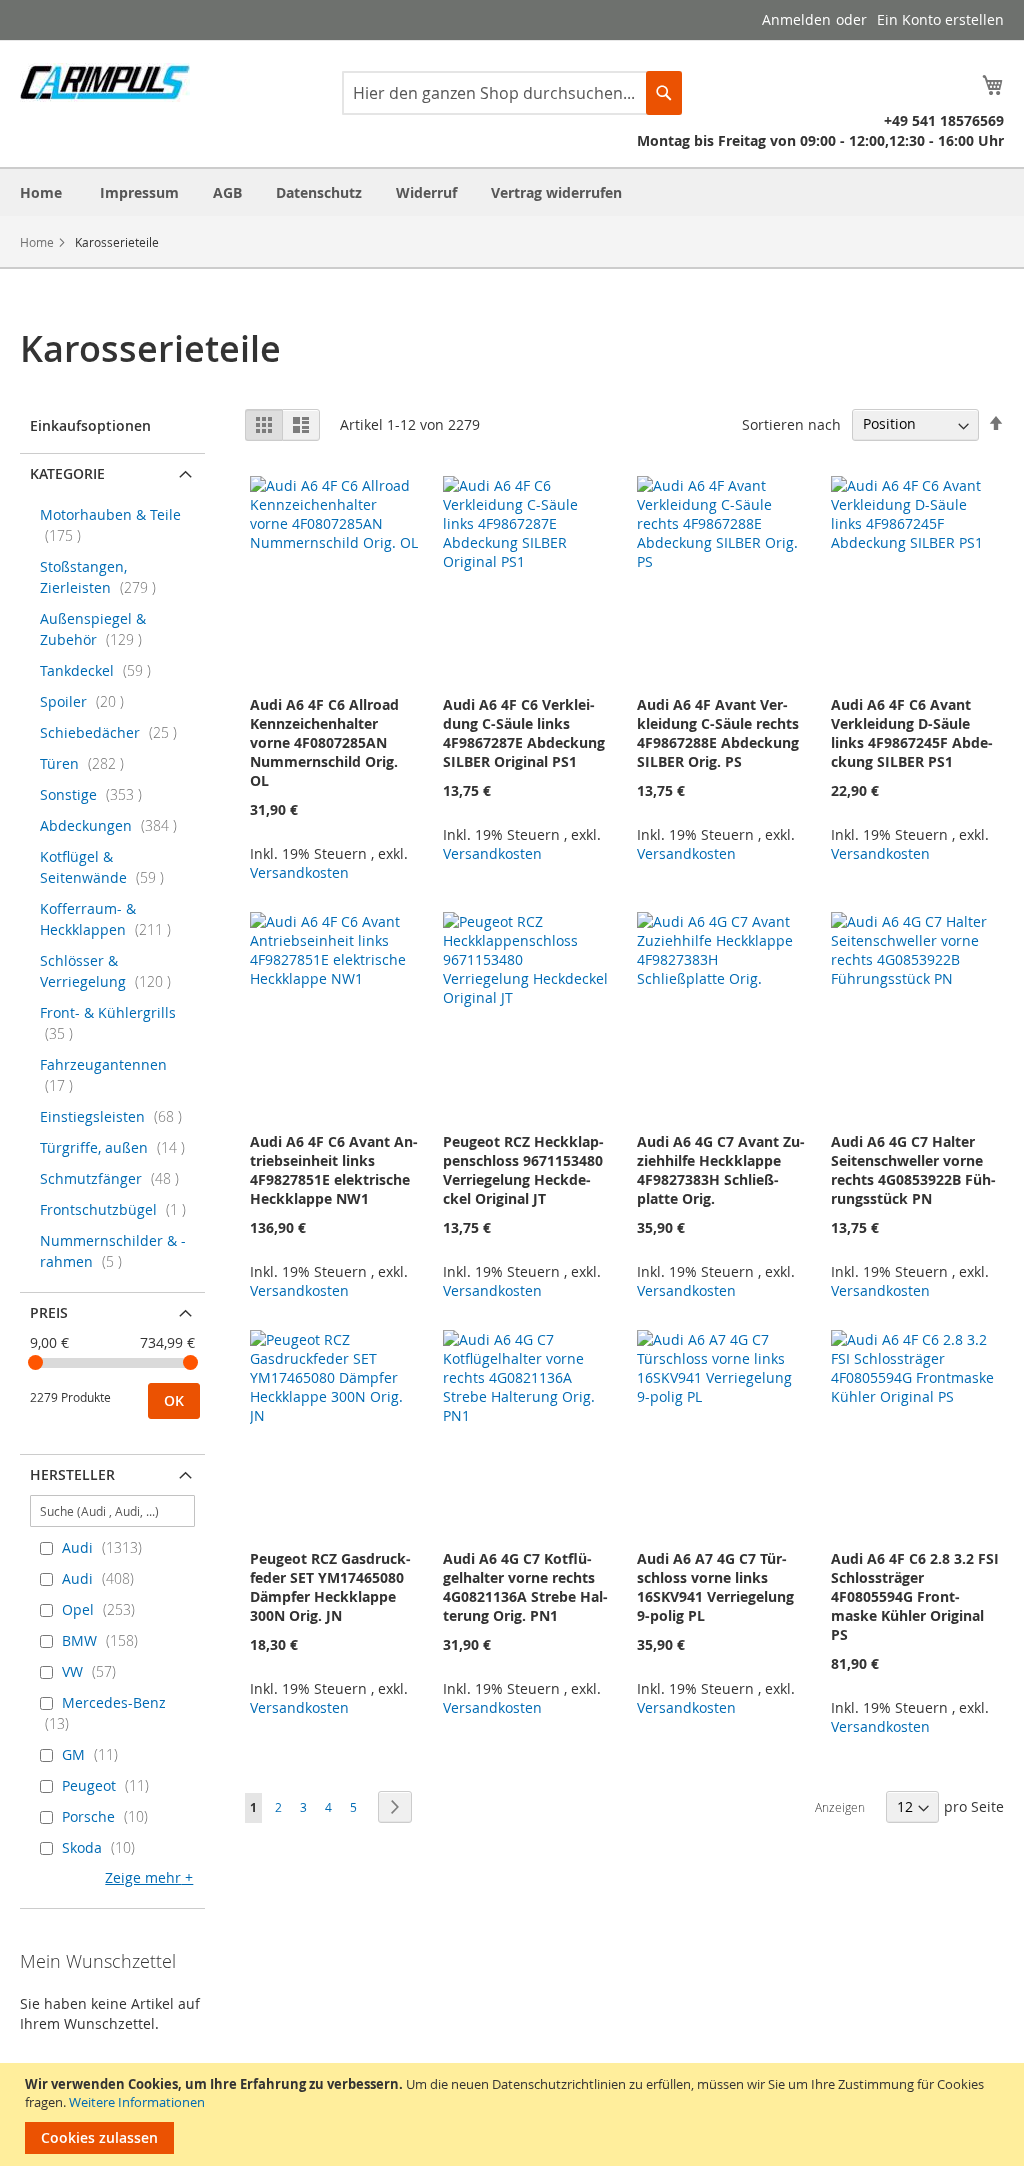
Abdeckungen (114, 825)
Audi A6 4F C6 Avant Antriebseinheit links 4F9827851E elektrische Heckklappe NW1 (334, 1170)
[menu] (512, 192)
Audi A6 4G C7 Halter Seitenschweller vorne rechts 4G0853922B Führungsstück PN (913, 1170)
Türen (88, 763)
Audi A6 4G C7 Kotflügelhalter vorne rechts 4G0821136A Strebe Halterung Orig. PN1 (525, 1587)
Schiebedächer (114, 732)
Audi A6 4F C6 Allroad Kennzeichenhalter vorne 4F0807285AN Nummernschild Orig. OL (324, 742)
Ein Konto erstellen (940, 19)
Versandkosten (299, 872)
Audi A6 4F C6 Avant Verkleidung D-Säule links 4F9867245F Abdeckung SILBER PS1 (912, 733)
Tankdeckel (101, 670)
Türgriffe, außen (118, 1147)
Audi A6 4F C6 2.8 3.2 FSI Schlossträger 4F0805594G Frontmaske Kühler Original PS (915, 1596)
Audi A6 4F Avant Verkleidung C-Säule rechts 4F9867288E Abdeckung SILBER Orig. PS (718, 733)
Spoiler (88, 701)
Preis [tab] (49, 1312)
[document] (514, 2114)
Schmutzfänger (115, 1178)
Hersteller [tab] (72, 1474)
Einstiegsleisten (117, 1116)
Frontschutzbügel (119, 1209)
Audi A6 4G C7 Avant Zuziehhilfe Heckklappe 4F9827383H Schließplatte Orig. (721, 1170)
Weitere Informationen (137, 2102)
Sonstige (97, 794)
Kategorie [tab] (67, 473)
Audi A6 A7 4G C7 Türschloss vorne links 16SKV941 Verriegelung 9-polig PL (715, 1587)
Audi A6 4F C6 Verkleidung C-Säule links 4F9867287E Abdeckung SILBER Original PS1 (524, 733)
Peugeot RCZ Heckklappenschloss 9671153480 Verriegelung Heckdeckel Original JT (523, 1170)
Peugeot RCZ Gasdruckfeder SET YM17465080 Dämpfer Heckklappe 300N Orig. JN (330, 1587)
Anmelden (796, 19)
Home (37, 242)
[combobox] (512, 93)
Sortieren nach (791, 423)
